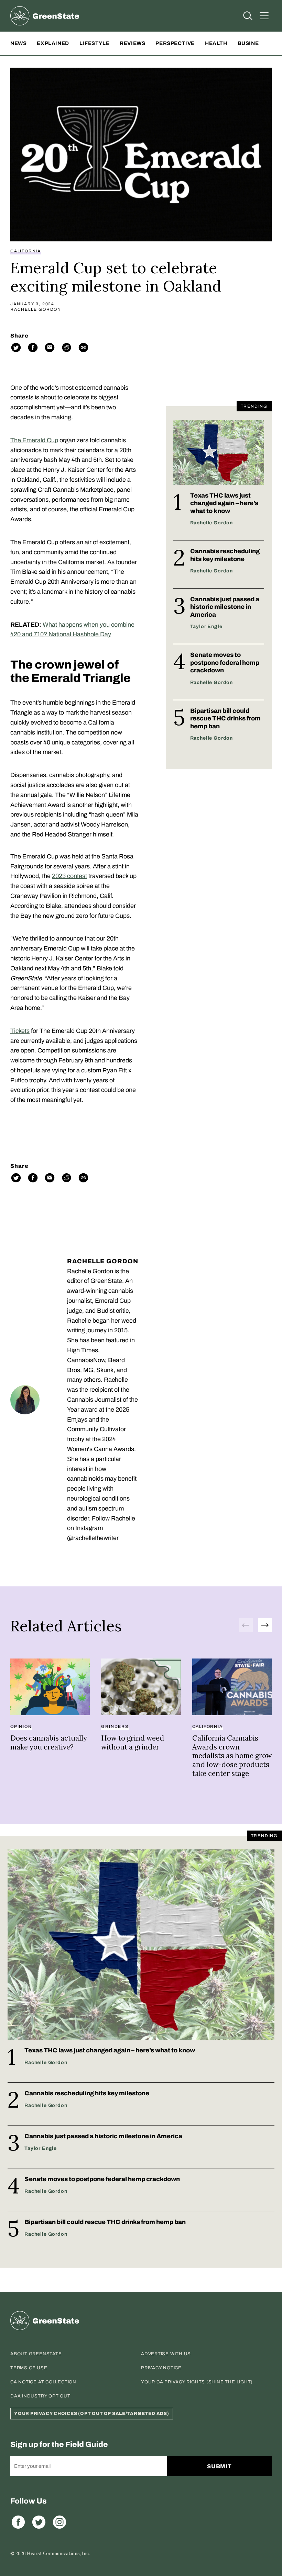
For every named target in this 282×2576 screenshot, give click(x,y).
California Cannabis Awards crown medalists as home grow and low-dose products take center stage (232, 1756)
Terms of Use (29, 2368)
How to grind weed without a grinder (133, 1742)
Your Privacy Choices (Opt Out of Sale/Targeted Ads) (92, 2414)
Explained (53, 43)
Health (216, 43)
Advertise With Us (166, 2354)
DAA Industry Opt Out (40, 2396)
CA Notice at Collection (43, 2382)
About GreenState (36, 2354)
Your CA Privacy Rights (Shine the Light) (197, 2382)
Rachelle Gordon (36, 309)
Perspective (175, 43)
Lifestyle (94, 43)
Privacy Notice (161, 2368)
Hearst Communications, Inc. (58, 2554)
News (18, 43)
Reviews (132, 43)
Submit (220, 2466)
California (26, 251)
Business (252, 43)
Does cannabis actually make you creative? (49, 1742)
